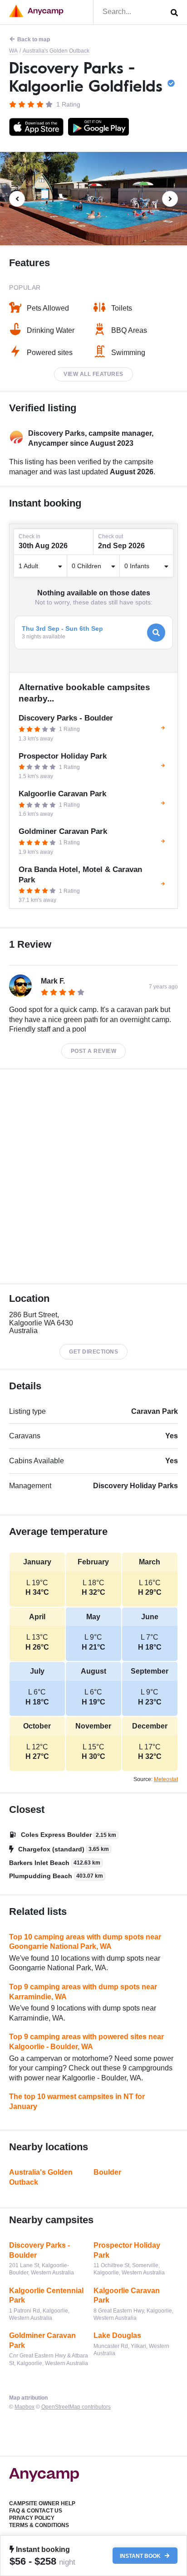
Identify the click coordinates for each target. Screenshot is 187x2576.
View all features (93, 374)
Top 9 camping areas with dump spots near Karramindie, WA (83, 1992)
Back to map (34, 39)
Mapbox (25, 2407)
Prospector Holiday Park (127, 2250)
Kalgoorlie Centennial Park (46, 2296)
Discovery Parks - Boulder (39, 2250)
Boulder (107, 2172)
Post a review (94, 1051)
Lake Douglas (117, 2335)
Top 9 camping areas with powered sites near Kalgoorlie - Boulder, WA (86, 2042)
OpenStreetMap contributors (76, 2407)
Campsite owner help (42, 2503)
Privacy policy (32, 2518)
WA (13, 51)
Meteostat (166, 1779)
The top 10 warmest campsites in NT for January (77, 2101)
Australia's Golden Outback (56, 51)
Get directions (93, 1352)
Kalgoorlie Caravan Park (127, 2296)
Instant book (141, 2556)
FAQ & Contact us (36, 2511)
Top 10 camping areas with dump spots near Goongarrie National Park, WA (85, 1942)
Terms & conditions (39, 2525)
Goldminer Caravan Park (42, 2340)
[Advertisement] (93, 1176)
